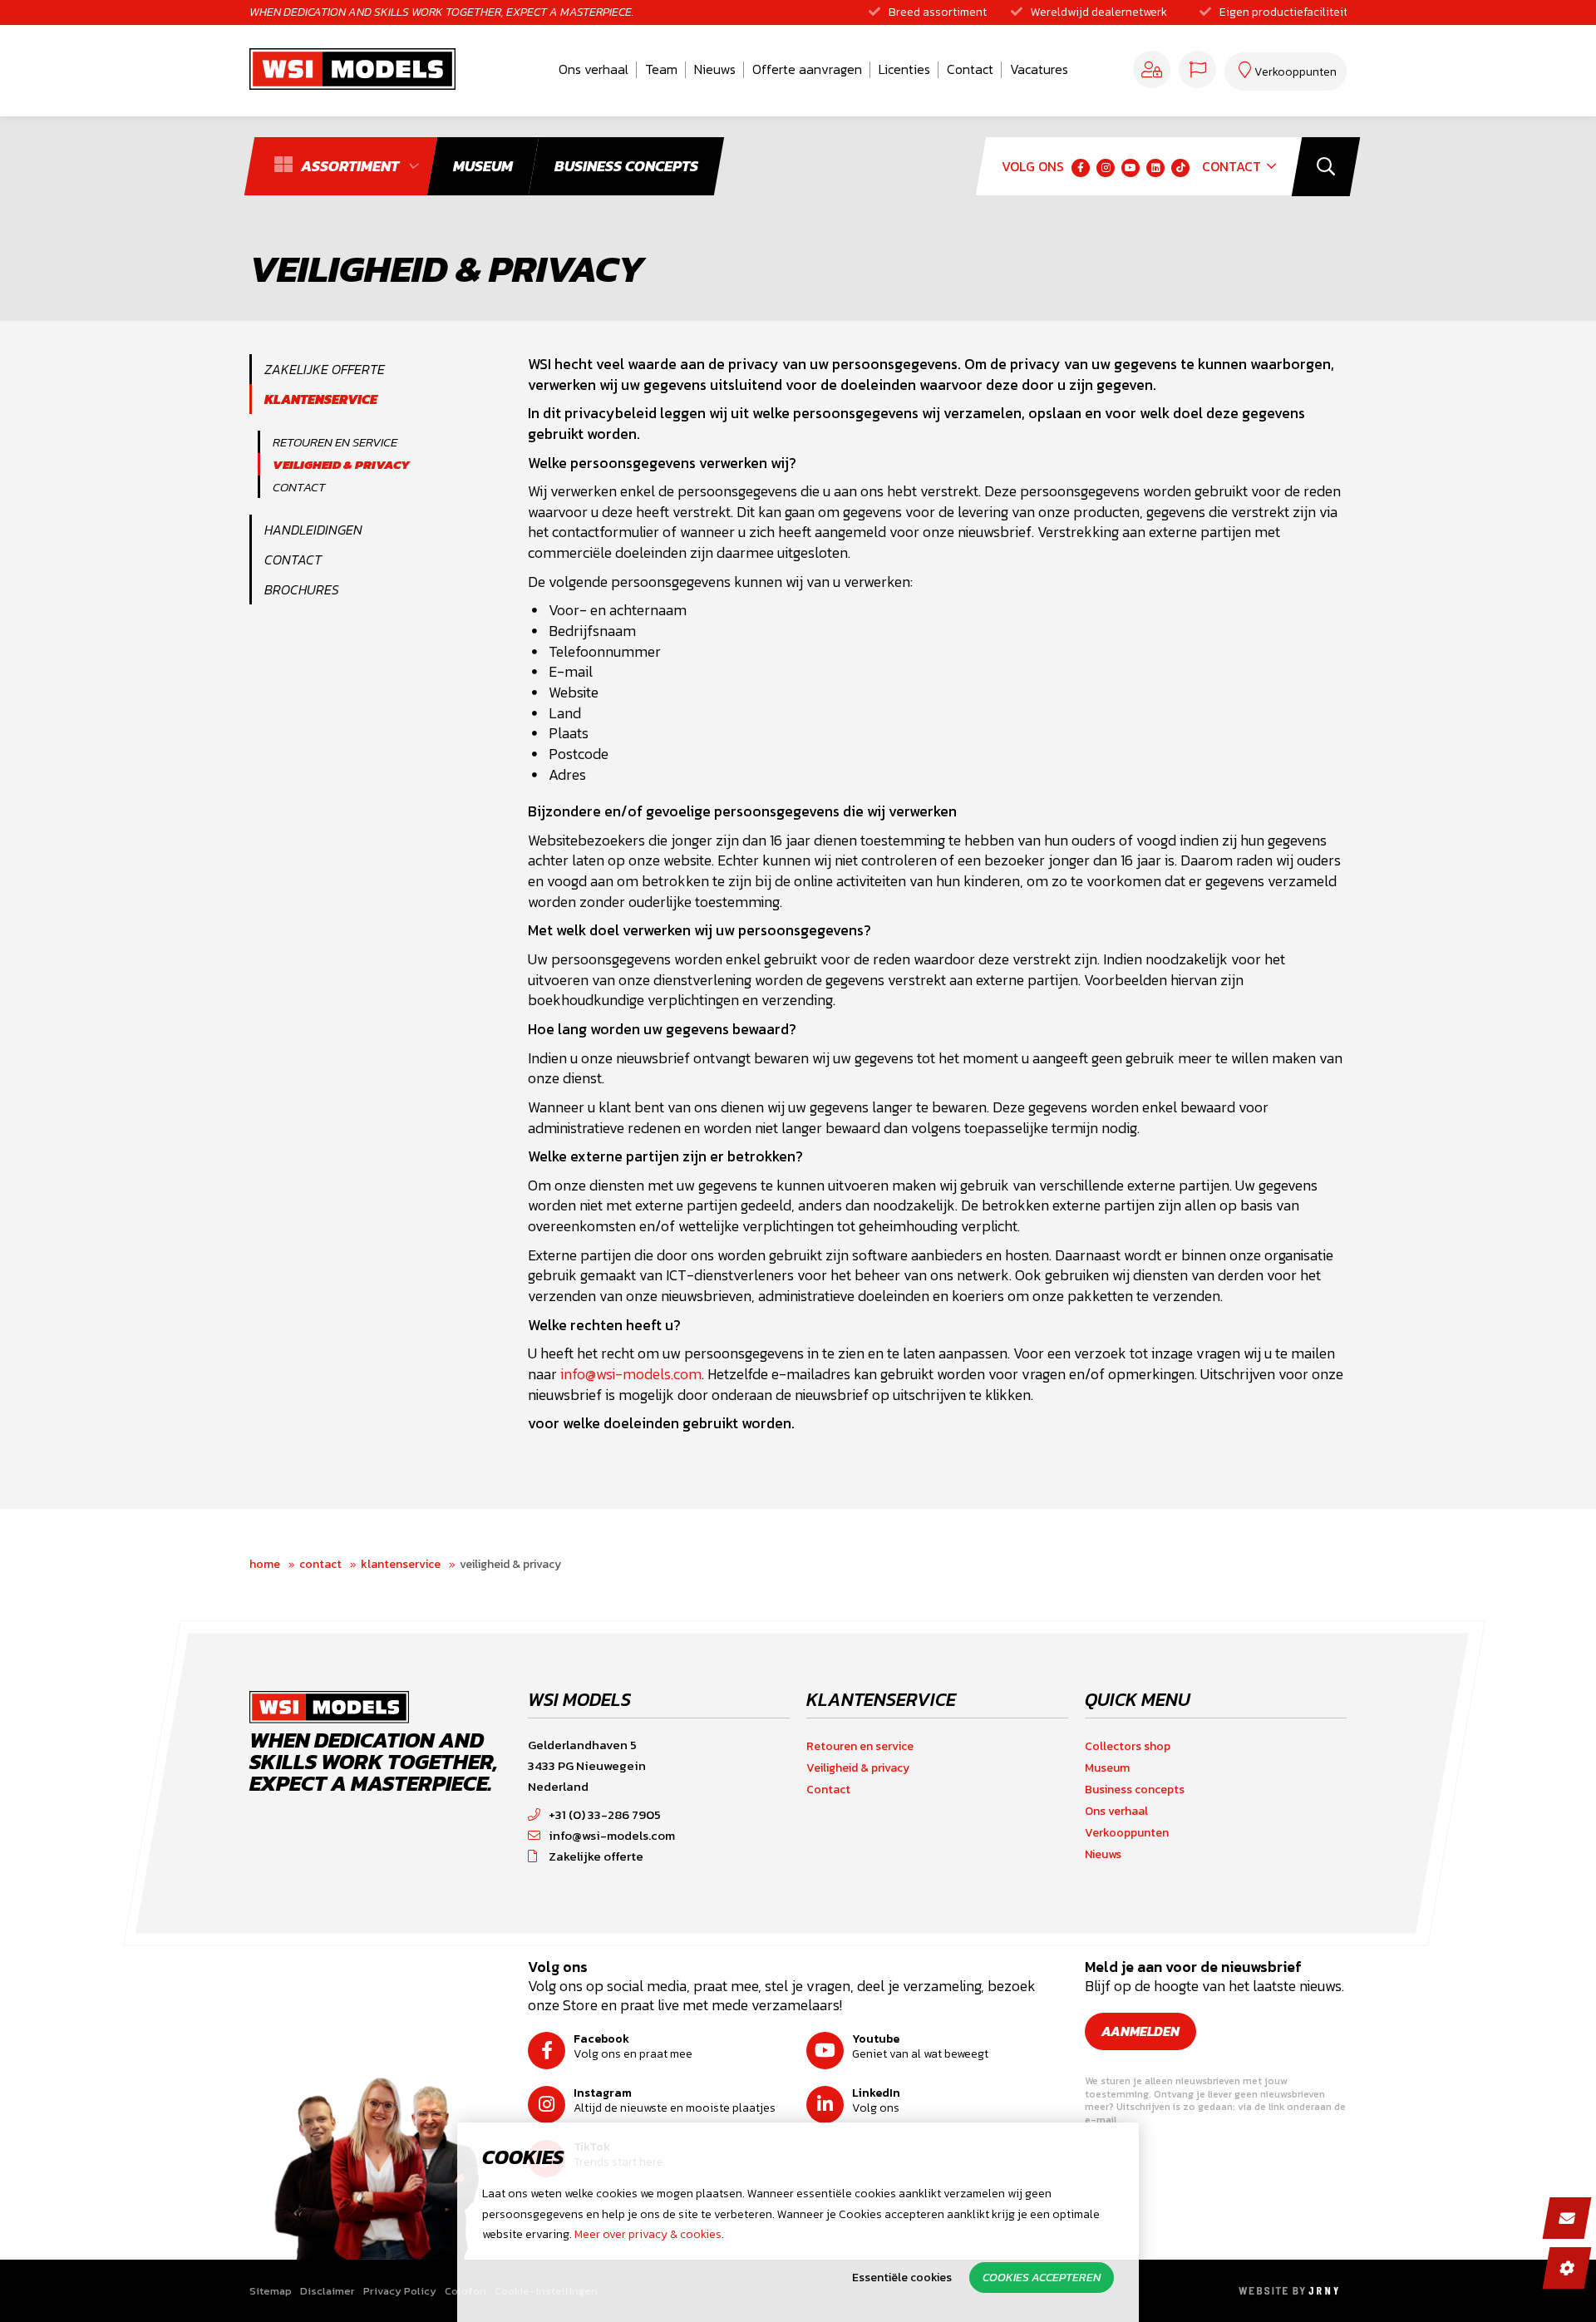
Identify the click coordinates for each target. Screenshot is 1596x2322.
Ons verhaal (594, 69)
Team (661, 69)
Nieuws (715, 69)
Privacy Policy (400, 2291)
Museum (1107, 1768)
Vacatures (1039, 69)
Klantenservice (321, 399)
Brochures (302, 589)
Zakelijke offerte (325, 369)
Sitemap (271, 2291)
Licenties (904, 69)
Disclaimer (328, 2291)
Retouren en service (335, 442)
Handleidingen (313, 530)
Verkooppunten (1127, 1833)
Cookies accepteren (1042, 2278)
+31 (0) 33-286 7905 (605, 1814)
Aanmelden (1140, 2031)
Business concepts (1135, 1790)
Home (265, 1564)
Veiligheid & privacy (341, 464)
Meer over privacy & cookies (648, 2234)
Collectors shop (1128, 1746)
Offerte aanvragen (807, 69)
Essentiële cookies (902, 2278)
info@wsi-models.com (631, 1374)
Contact (970, 69)
